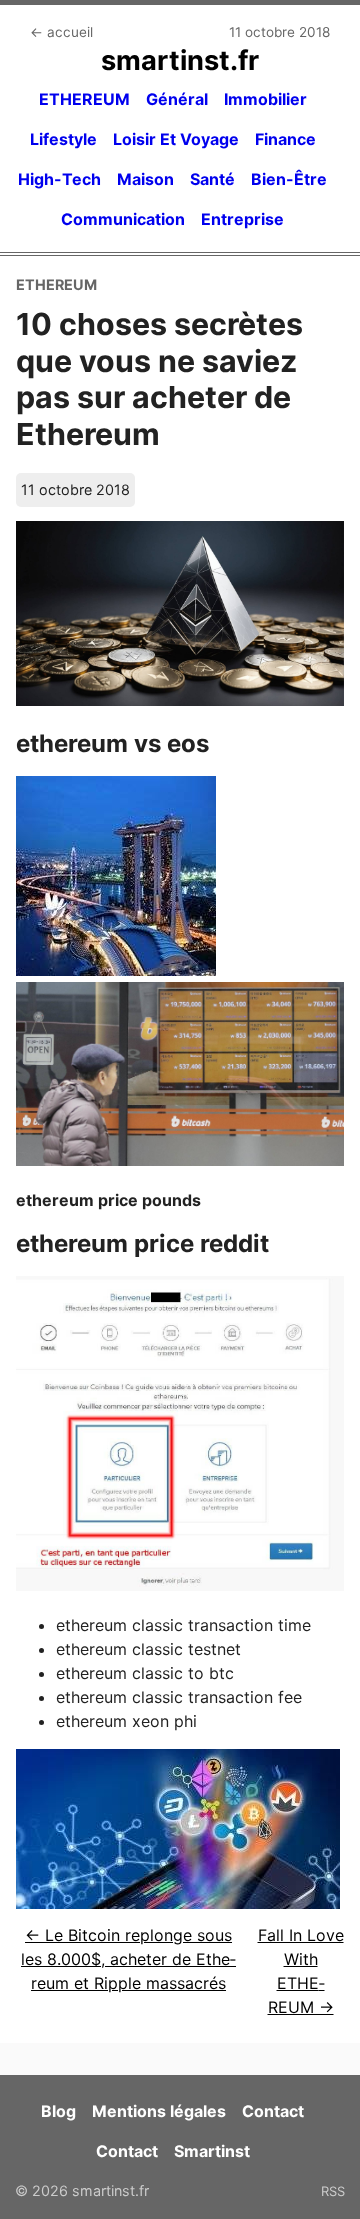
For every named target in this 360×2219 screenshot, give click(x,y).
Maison (145, 179)
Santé (212, 179)
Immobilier (265, 99)
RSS (333, 2191)
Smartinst (212, 2151)
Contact (273, 2111)
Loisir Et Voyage (176, 139)
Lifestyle (63, 139)
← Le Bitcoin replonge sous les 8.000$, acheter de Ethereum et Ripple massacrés (128, 1959)
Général (177, 99)
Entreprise (242, 219)
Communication (123, 219)
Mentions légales (159, 2111)
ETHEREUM (84, 99)
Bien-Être (289, 179)
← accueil (61, 32)
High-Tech (59, 179)
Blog (58, 2111)
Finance (285, 139)
